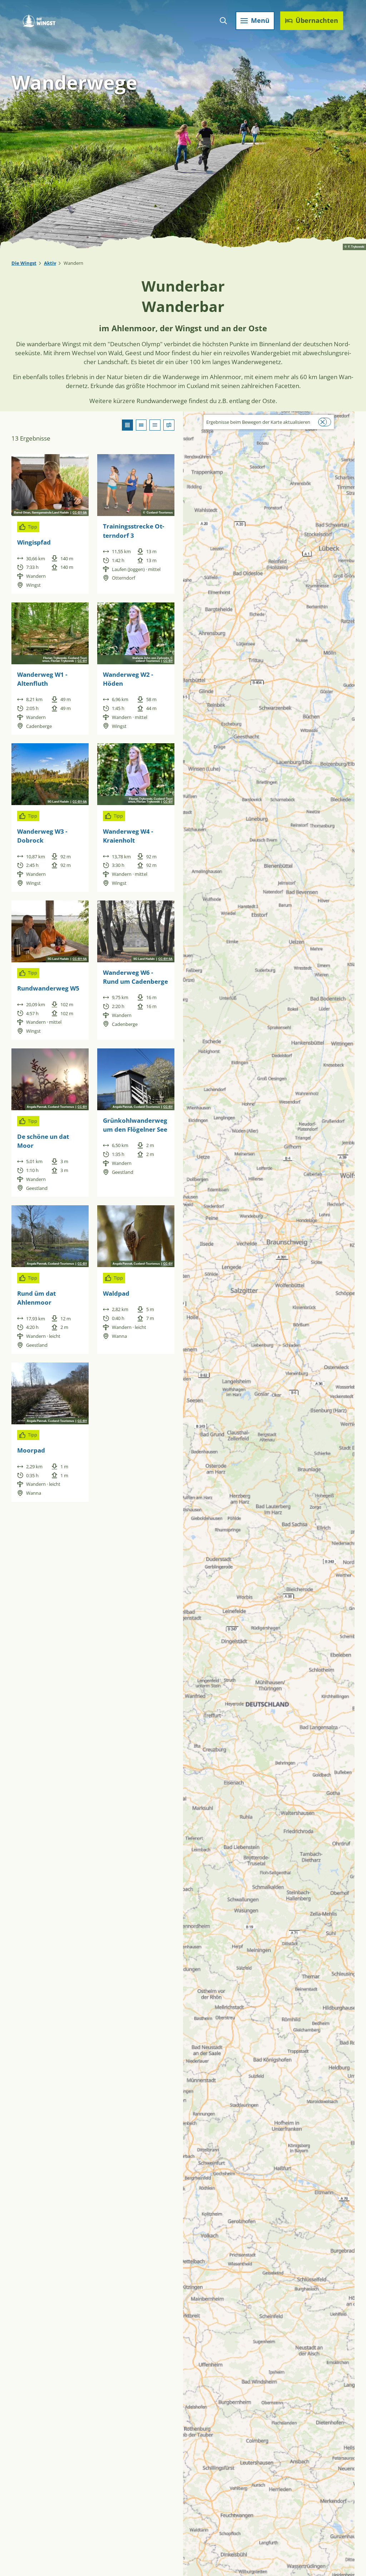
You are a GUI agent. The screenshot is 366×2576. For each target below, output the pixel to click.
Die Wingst (24, 263)
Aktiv (50, 263)
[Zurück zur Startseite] (39, 21)
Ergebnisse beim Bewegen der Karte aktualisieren (258, 422)
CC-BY (82, 661)
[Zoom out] (192, 430)
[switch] (325, 422)
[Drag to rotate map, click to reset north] (192, 441)
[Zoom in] (192, 420)
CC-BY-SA (80, 513)
